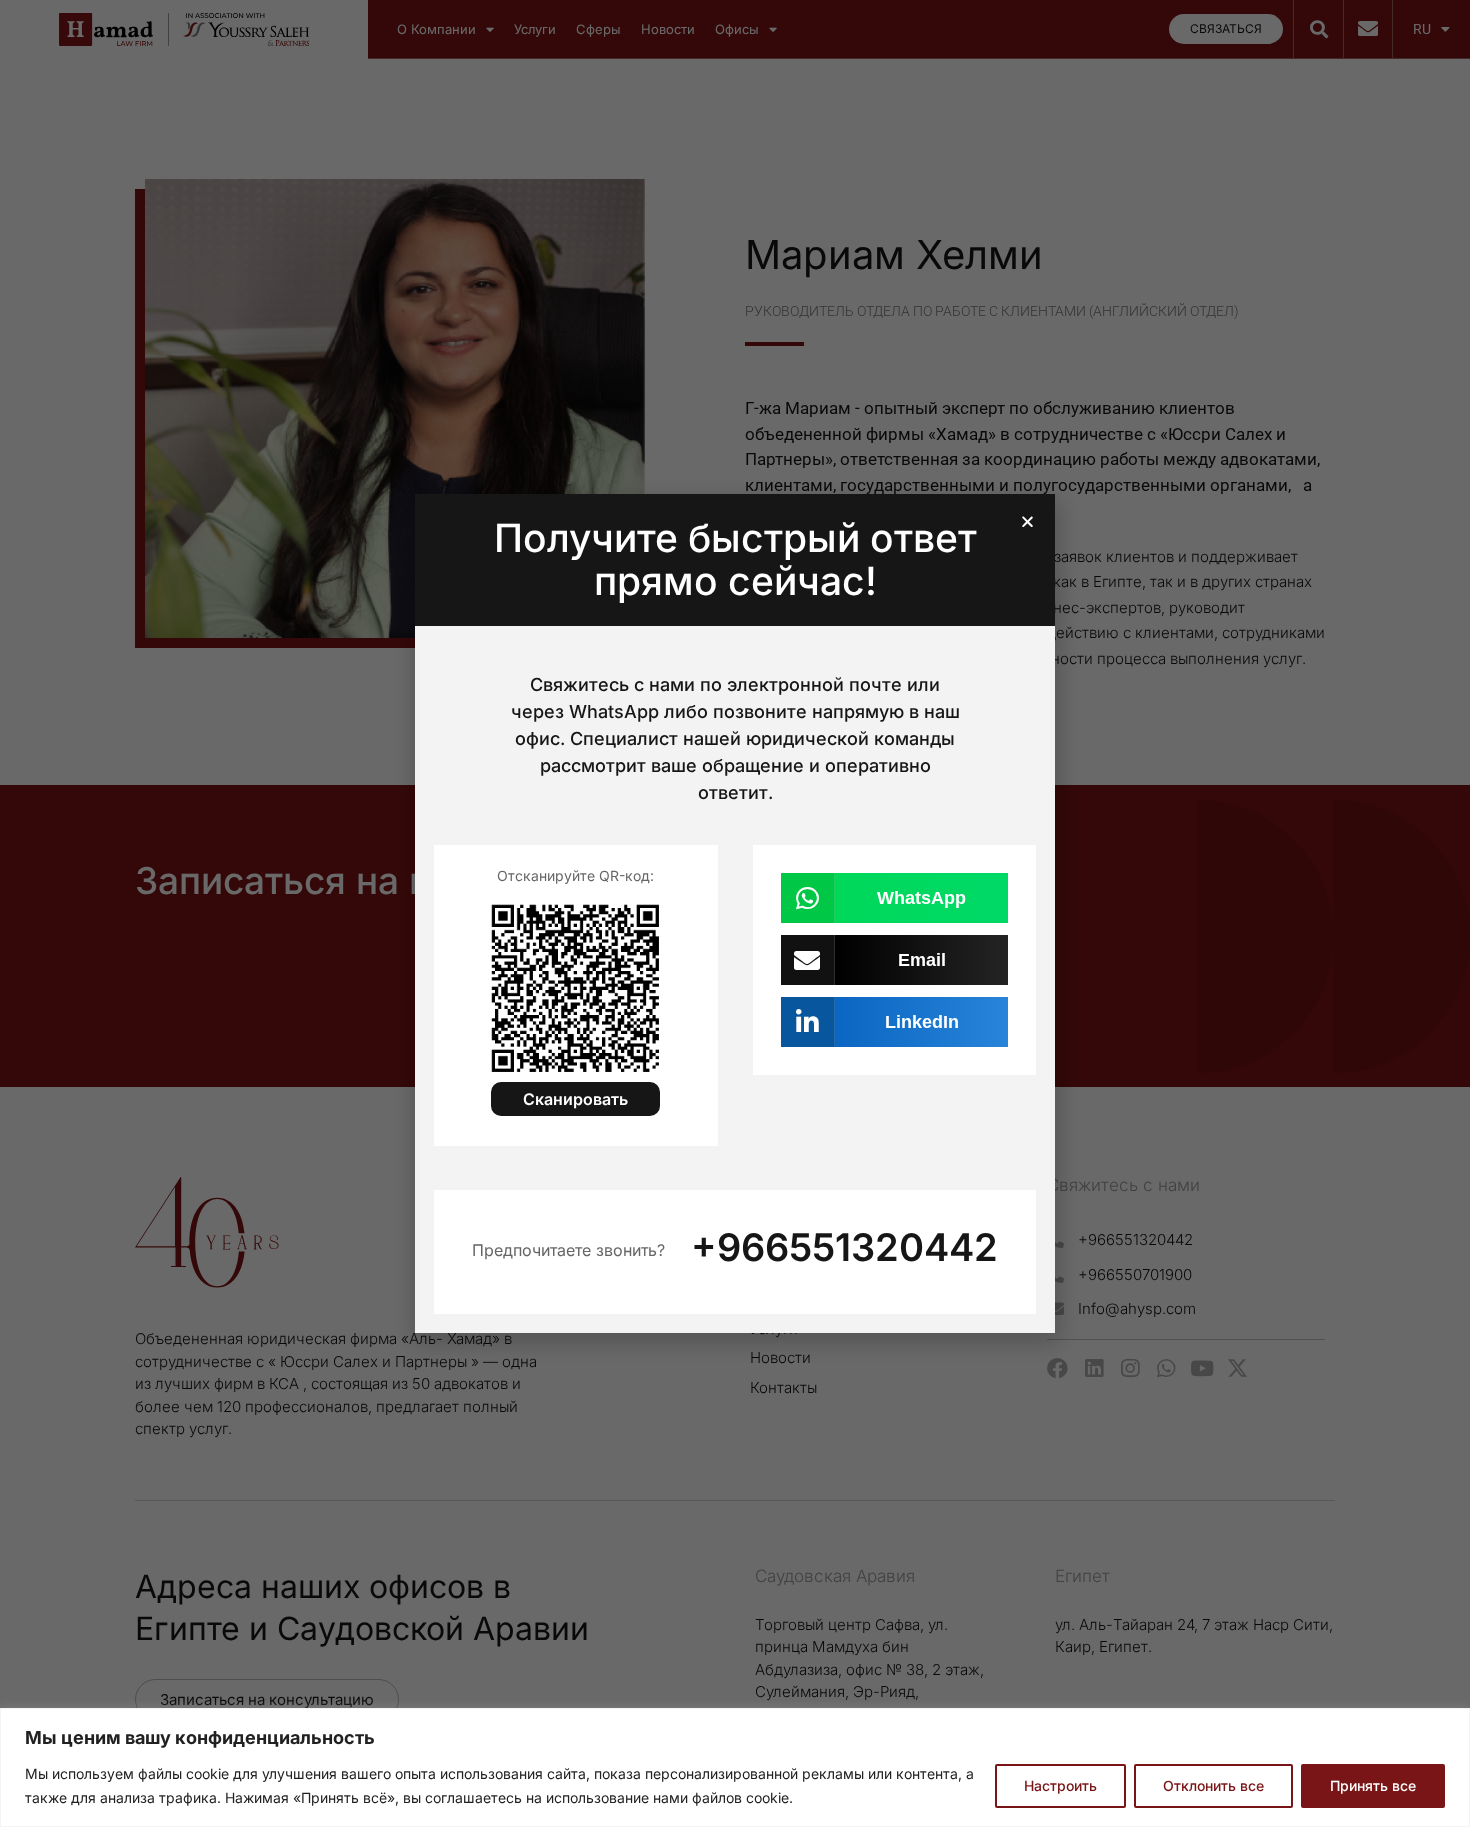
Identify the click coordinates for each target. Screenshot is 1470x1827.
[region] (735, 1767)
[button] (1027, 521)
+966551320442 (844, 1247)
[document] (735, 913)
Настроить (1060, 1785)
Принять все (1373, 1785)
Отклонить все (1213, 1785)
